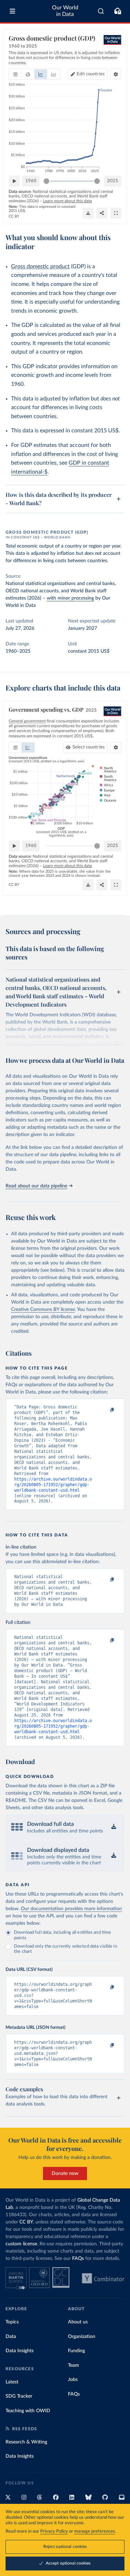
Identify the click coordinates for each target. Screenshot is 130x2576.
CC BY (14, 216)
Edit (91, 74)
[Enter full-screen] (116, 213)
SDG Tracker (19, 2396)
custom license (21, 2244)
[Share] (102, 213)
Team (73, 2365)
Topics (12, 2322)
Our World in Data (65, 11)
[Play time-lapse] (14, 181)
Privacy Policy (54, 2531)
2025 (113, 181)
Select (89, 747)
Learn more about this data (67, 201)
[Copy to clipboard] (105, 1410)
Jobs (73, 2380)
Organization (82, 2337)
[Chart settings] (116, 74)
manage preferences (95, 2531)
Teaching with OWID (28, 2411)
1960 (31, 181)
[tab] (15, 74)
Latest (12, 2382)
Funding (76, 2351)
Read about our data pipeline (36, 1186)
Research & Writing (26, 2442)
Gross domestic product (40, 266)
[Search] (101, 11)
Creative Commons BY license (43, 1310)
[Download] (88, 213)
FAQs (78, 2259)
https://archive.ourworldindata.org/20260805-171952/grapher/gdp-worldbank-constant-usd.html (53, 1485)
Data (11, 2337)
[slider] (46, 181)
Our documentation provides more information (71, 1909)
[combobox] (101, 11)
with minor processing (70, 598)
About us (78, 2322)
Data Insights (20, 2351)
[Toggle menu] (12, 11)
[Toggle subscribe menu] (118, 11)
